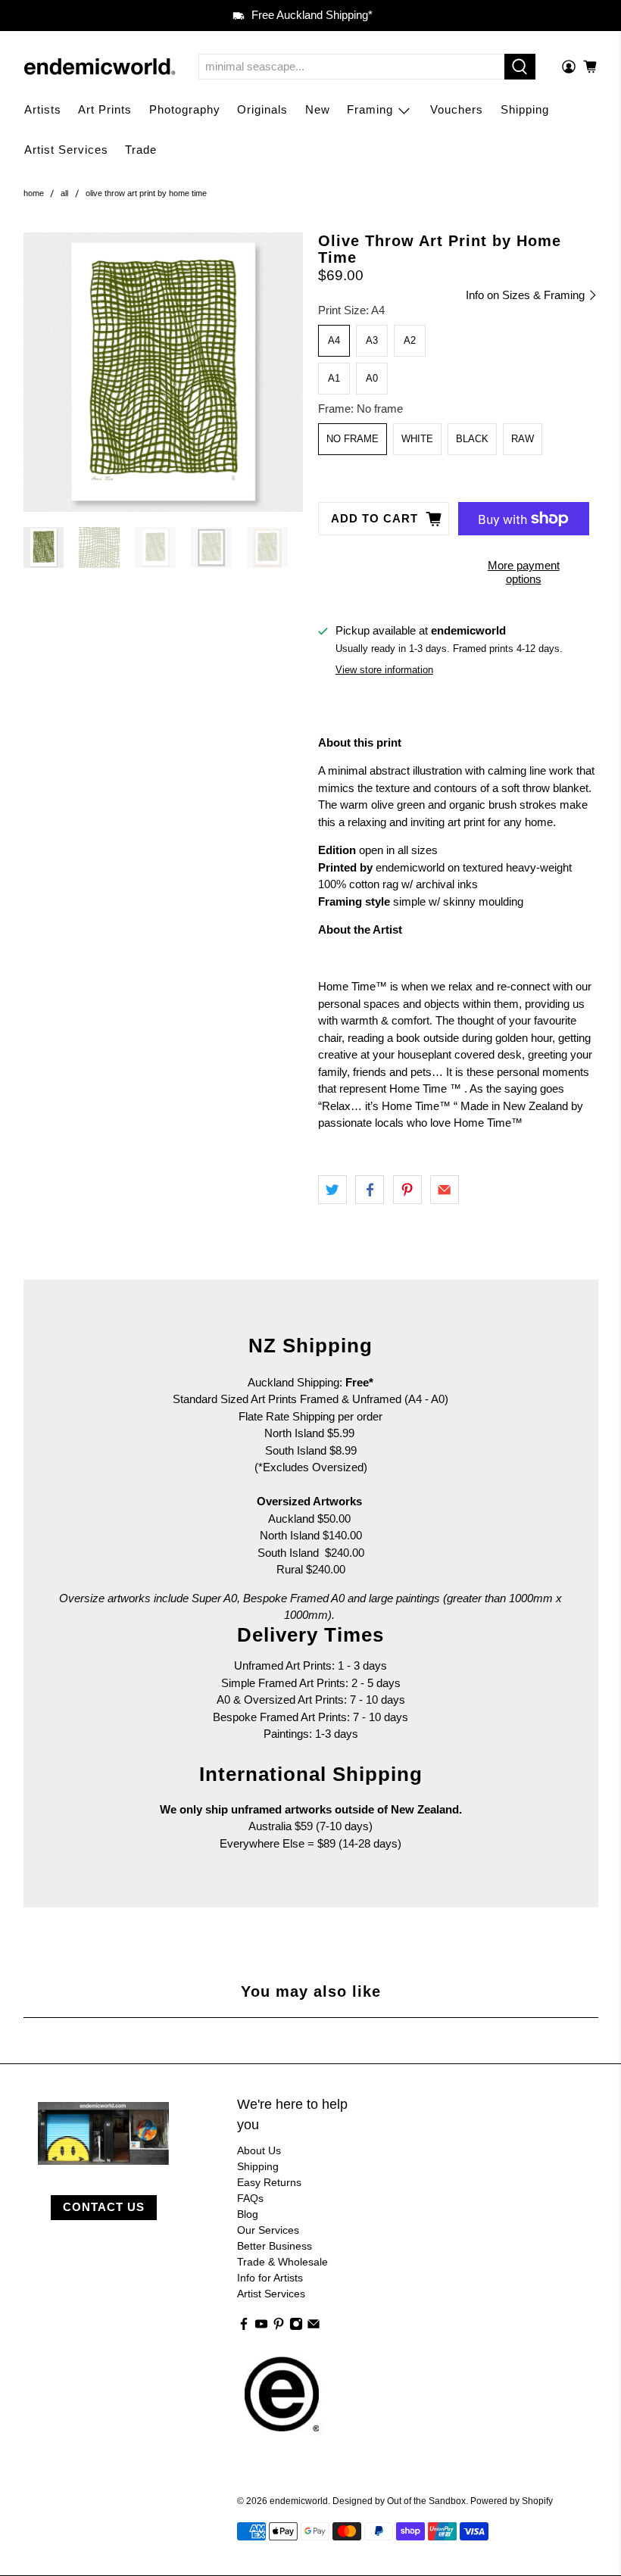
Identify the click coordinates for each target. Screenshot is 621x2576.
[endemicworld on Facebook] (244, 2327)
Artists (43, 109)
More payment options (524, 572)
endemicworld (299, 2501)
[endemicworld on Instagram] (296, 2327)
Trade (141, 150)
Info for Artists (270, 2278)
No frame (353, 439)
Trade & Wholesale (282, 2262)
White (417, 439)
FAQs (250, 2198)
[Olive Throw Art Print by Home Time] (164, 373)
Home (34, 193)
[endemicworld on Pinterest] (279, 2327)
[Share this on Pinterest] (407, 1190)
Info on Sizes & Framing (527, 295)
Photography (185, 109)
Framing (370, 109)
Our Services (268, 2230)
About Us (259, 2150)
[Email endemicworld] (314, 2327)
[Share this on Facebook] (370, 1190)
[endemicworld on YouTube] (261, 2327)
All (64, 193)
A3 (372, 340)
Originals (262, 109)
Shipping (525, 109)
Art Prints (105, 109)
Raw (523, 439)
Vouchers (457, 109)
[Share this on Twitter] (332, 1190)
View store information (384, 670)
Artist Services (66, 150)
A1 (334, 378)
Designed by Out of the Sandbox (399, 2501)
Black (472, 439)
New (318, 109)
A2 (410, 340)
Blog (248, 2214)
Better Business (275, 2246)
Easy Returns (269, 2182)
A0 (372, 378)
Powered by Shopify (512, 2501)
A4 (334, 340)
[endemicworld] (100, 67)
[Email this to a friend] (445, 1190)
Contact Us (104, 2207)
